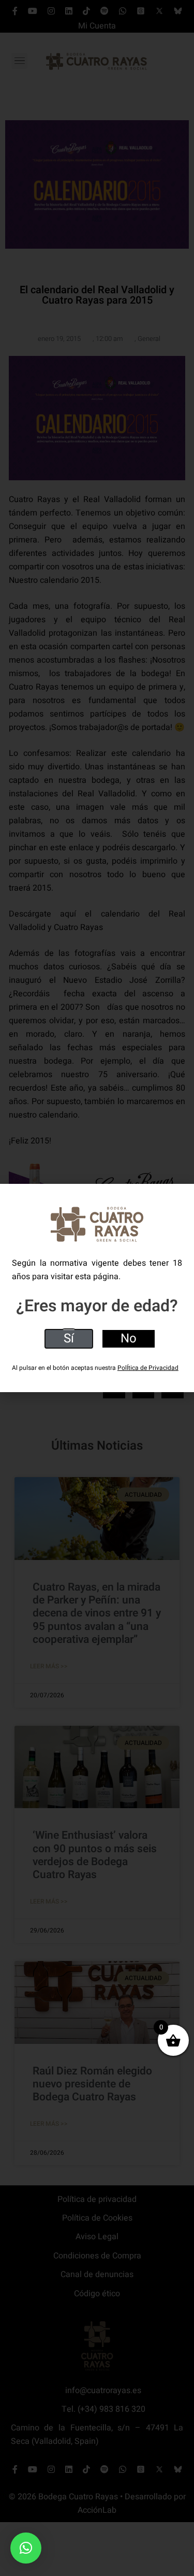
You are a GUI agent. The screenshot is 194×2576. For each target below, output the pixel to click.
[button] (26, 2548)
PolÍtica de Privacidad (148, 1368)
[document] (97, 1288)
